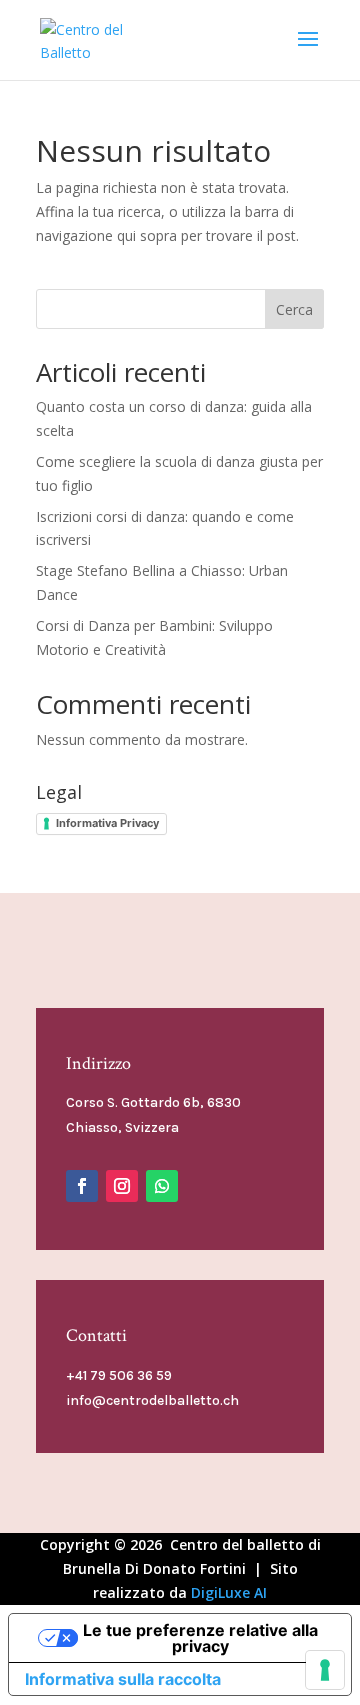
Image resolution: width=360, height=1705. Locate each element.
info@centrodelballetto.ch (152, 1400)
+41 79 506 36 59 (119, 1375)
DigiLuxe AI (229, 1592)
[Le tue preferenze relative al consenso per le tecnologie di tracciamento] (325, 1670)
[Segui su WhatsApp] (162, 1186)
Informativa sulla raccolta (123, 1679)
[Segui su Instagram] (122, 1186)
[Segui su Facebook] (82, 1186)
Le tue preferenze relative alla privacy (200, 1638)
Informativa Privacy (107, 823)
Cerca (294, 309)
